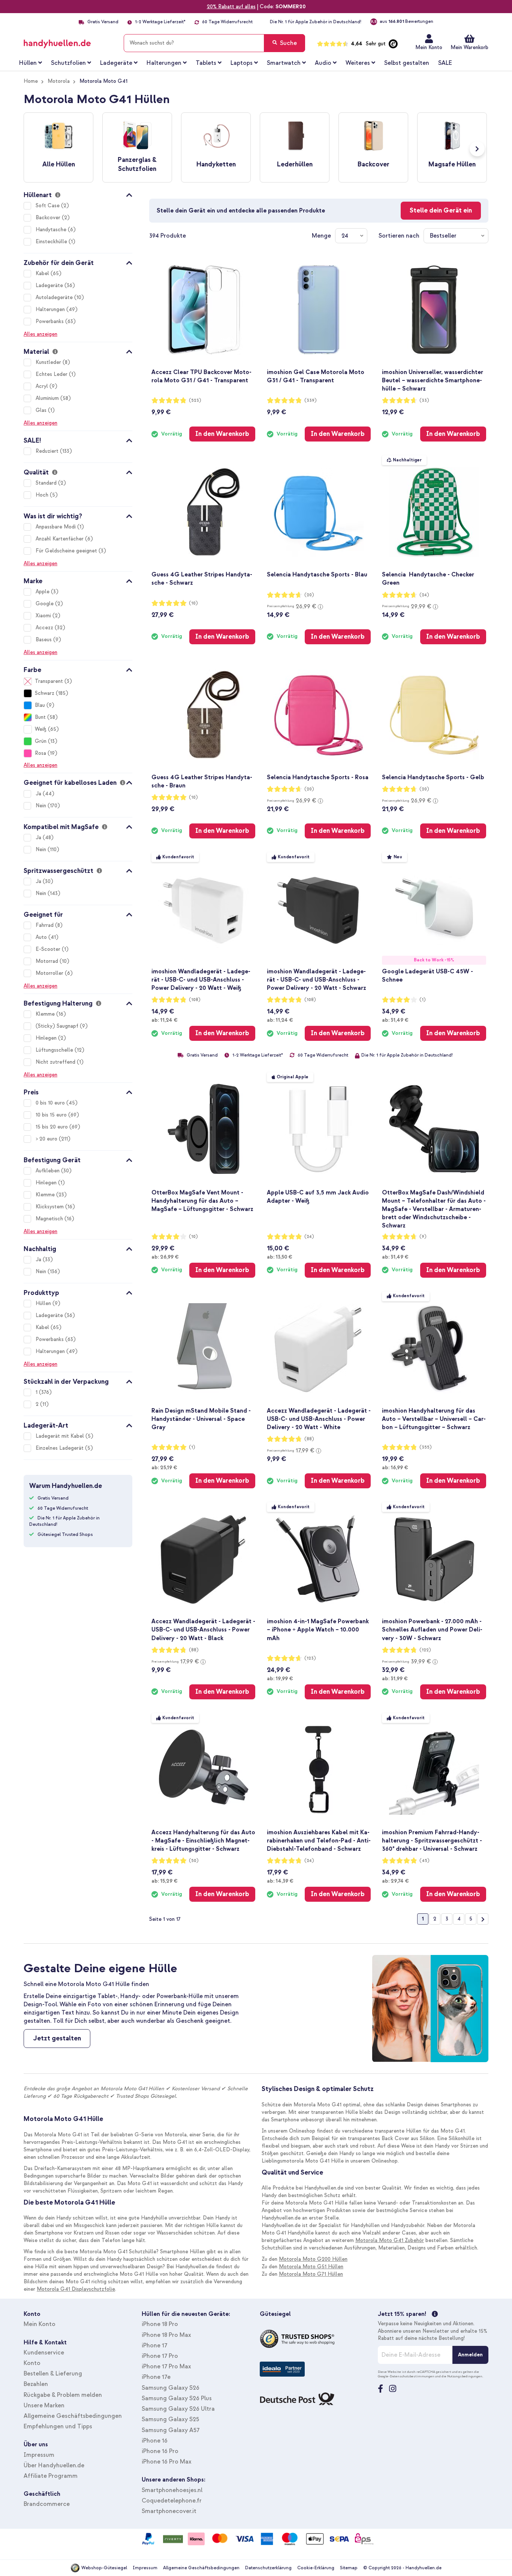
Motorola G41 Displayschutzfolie (76, 2289)
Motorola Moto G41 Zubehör (390, 2240)
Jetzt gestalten (57, 2038)
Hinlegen (47, 1038)
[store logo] (68, 42)
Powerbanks (50, 321)
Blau (40, 705)
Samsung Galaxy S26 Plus (177, 2398)
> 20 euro (47, 1139)
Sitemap (349, 2568)
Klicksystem (50, 1207)
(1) (423, 1000)
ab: (164, 1020)
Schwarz (45, 693)
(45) (424, 1861)
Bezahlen (36, 2384)
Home (31, 81)
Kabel (43, 273)
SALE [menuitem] (445, 63)
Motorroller (50, 973)
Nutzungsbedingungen (465, 2376)
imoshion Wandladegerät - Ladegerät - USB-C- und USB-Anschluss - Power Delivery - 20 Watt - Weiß (201, 980)
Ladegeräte (50, 285)
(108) (195, 1000)
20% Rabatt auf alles (231, 7)
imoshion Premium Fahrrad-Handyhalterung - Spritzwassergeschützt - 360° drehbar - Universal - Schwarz (432, 1841)
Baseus (44, 640)
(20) (309, 595)
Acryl (43, 386)
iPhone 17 (154, 2345)
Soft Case (48, 206)
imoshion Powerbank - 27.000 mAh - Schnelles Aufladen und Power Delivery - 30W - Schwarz (432, 1630)
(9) (423, 1237)
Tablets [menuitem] (206, 63)
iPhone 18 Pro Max (166, 2335)
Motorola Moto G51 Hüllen (311, 2267)
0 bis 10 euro (51, 1103)
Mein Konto (429, 47)
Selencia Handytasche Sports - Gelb (433, 777)
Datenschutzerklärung (268, 2568)
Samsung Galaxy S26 (171, 2388)
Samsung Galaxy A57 (171, 2430)
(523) (195, 400)
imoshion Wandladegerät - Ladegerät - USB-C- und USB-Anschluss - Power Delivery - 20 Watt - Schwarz (317, 980)
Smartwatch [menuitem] (284, 63)
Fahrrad (45, 925)
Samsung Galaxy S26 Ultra (178, 2409)
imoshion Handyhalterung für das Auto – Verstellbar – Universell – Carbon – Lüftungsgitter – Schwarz (434, 1419)
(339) (311, 400)
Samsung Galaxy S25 (170, 2419)
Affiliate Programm (51, 2476)
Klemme (46, 1014)
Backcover (49, 218)
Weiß (41, 729)
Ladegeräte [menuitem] (116, 63)
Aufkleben (48, 1171)
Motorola (59, 81)
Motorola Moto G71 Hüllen (311, 2274)
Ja (39, 794)
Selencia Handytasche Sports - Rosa (318, 777)
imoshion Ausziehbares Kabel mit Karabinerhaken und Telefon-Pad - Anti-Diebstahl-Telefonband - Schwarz (319, 1841)
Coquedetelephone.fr (172, 2501)
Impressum (39, 2455)
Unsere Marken (44, 2405)
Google (45, 604)
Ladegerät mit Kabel (61, 1436)
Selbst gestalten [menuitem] (407, 63)
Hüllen (44, 1303)
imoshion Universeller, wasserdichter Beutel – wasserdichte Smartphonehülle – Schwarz (433, 380)
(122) (425, 1650)
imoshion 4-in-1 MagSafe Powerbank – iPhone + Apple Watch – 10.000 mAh (318, 1630)
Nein (42, 806)
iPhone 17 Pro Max (166, 2366)
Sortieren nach (399, 236)
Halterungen (51, 309)
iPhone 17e (156, 2377)
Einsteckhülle (52, 242)
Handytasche (52, 230)
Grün (41, 741)
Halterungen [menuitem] (164, 63)
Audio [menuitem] (323, 63)
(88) (309, 1439)
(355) (426, 1447)
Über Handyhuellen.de (54, 2465)
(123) (310, 1658)
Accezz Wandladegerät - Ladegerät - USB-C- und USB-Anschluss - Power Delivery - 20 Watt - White (319, 1419)
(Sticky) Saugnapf (58, 1026)
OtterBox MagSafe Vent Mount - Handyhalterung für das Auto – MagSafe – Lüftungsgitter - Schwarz (202, 1201)
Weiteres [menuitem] (358, 63)
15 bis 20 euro (52, 1127)
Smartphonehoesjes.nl (172, 2490)
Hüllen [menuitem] (28, 63)
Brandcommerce (47, 2504)
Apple (43, 592)
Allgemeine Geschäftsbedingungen (73, 2416)
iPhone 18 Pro (160, 2324)
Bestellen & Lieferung (53, 2374)
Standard (47, 483)
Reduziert (48, 451)
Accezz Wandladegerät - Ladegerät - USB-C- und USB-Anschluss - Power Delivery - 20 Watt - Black (203, 1630)
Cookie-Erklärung (316, 2568)
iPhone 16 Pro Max (167, 2462)
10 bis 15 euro (52, 1115)
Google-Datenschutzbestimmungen (406, 2376)
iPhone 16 (155, 2441)
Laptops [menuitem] (242, 63)
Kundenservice (44, 2353)
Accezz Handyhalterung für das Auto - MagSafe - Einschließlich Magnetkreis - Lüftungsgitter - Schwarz (203, 1841)
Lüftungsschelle (55, 1050)
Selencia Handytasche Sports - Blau (317, 575)
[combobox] (214, 43)
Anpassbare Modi (56, 527)
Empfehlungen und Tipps (58, 2426)
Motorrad (48, 961)
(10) (193, 603)
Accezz (45, 628)
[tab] (78, 194)
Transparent (49, 681)
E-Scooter (49, 949)
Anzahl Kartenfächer (60, 539)
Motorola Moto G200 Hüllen (313, 2259)
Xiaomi (44, 616)
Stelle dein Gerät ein (441, 210)
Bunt (40, 717)
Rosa (40, 753)
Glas (42, 410)
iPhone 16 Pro (160, 2451)
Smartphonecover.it (169, 2511)
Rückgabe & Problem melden (63, 2395)
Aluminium (48, 398)
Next (477, 149)
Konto (32, 2363)
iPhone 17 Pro (160, 2356)
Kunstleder (49, 362)
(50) (194, 1861)
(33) (424, 400)
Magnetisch (50, 1219)
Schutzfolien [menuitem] (68, 63)
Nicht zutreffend (56, 1062)
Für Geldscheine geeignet (67, 551)
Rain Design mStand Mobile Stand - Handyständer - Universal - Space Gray (201, 1419)
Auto (42, 937)
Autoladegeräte (55, 297)
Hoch (43, 495)
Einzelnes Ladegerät (60, 1448)
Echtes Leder (52, 374)
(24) (424, 595)
